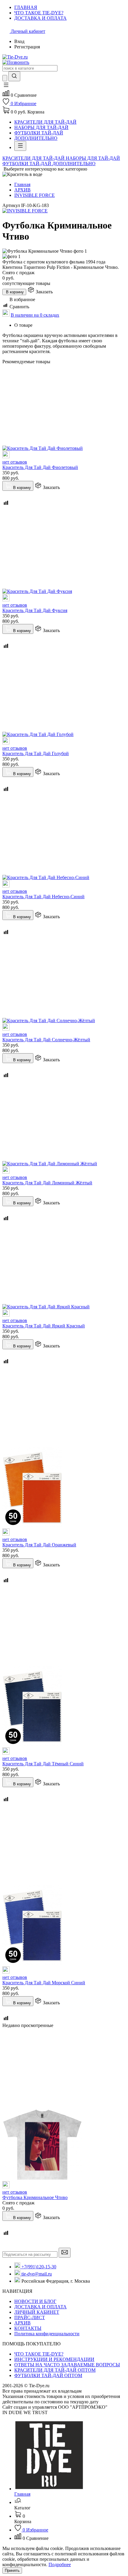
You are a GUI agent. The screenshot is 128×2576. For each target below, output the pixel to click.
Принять (12, 2570)
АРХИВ (22, 190)
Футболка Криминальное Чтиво (35, 2197)
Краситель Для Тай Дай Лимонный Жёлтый (47, 1183)
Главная (22, 184)
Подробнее (60, 2564)
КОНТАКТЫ (28, 2328)
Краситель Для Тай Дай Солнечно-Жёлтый (46, 1040)
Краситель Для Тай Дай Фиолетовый (40, 467)
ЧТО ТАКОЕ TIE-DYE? (39, 2354)
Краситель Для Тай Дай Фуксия (35, 610)
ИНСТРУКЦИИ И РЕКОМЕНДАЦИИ (54, 2359)
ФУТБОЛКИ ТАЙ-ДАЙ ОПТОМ (48, 2375)
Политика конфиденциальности (47, 2334)
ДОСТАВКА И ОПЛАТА (40, 2307)
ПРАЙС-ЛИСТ (30, 2317)
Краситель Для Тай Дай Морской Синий (44, 1983)
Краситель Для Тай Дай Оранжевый (39, 1545)
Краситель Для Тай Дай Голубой (36, 753)
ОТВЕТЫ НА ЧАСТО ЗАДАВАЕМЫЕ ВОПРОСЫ (67, 2365)
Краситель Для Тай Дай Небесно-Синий (43, 897)
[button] (6, 87)
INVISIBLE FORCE (35, 195)
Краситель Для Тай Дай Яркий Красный (44, 1326)
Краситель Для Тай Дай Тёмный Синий (43, 1764)
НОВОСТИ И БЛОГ (35, 2301)
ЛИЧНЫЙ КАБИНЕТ (37, 2312)
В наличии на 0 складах (35, 315)
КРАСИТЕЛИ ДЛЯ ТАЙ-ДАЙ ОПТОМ (55, 2370)
